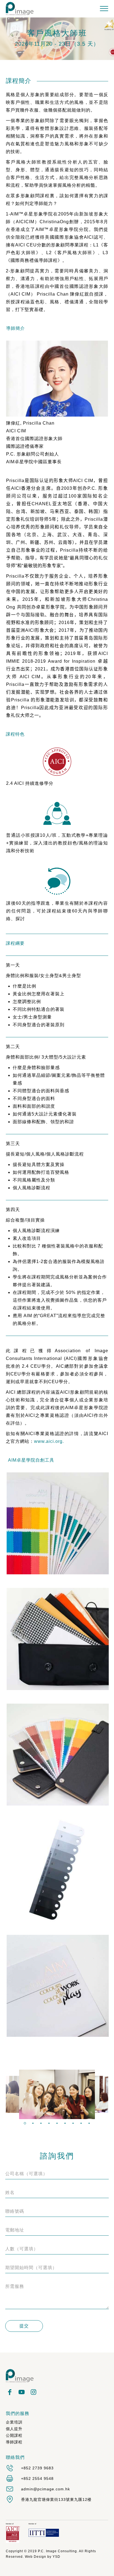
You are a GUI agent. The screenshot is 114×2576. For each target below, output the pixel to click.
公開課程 (14, 2435)
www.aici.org (48, 1441)
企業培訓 (14, 2422)
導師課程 (14, 2442)
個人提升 (14, 2429)
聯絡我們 (15, 2457)
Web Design (36, 2557)
